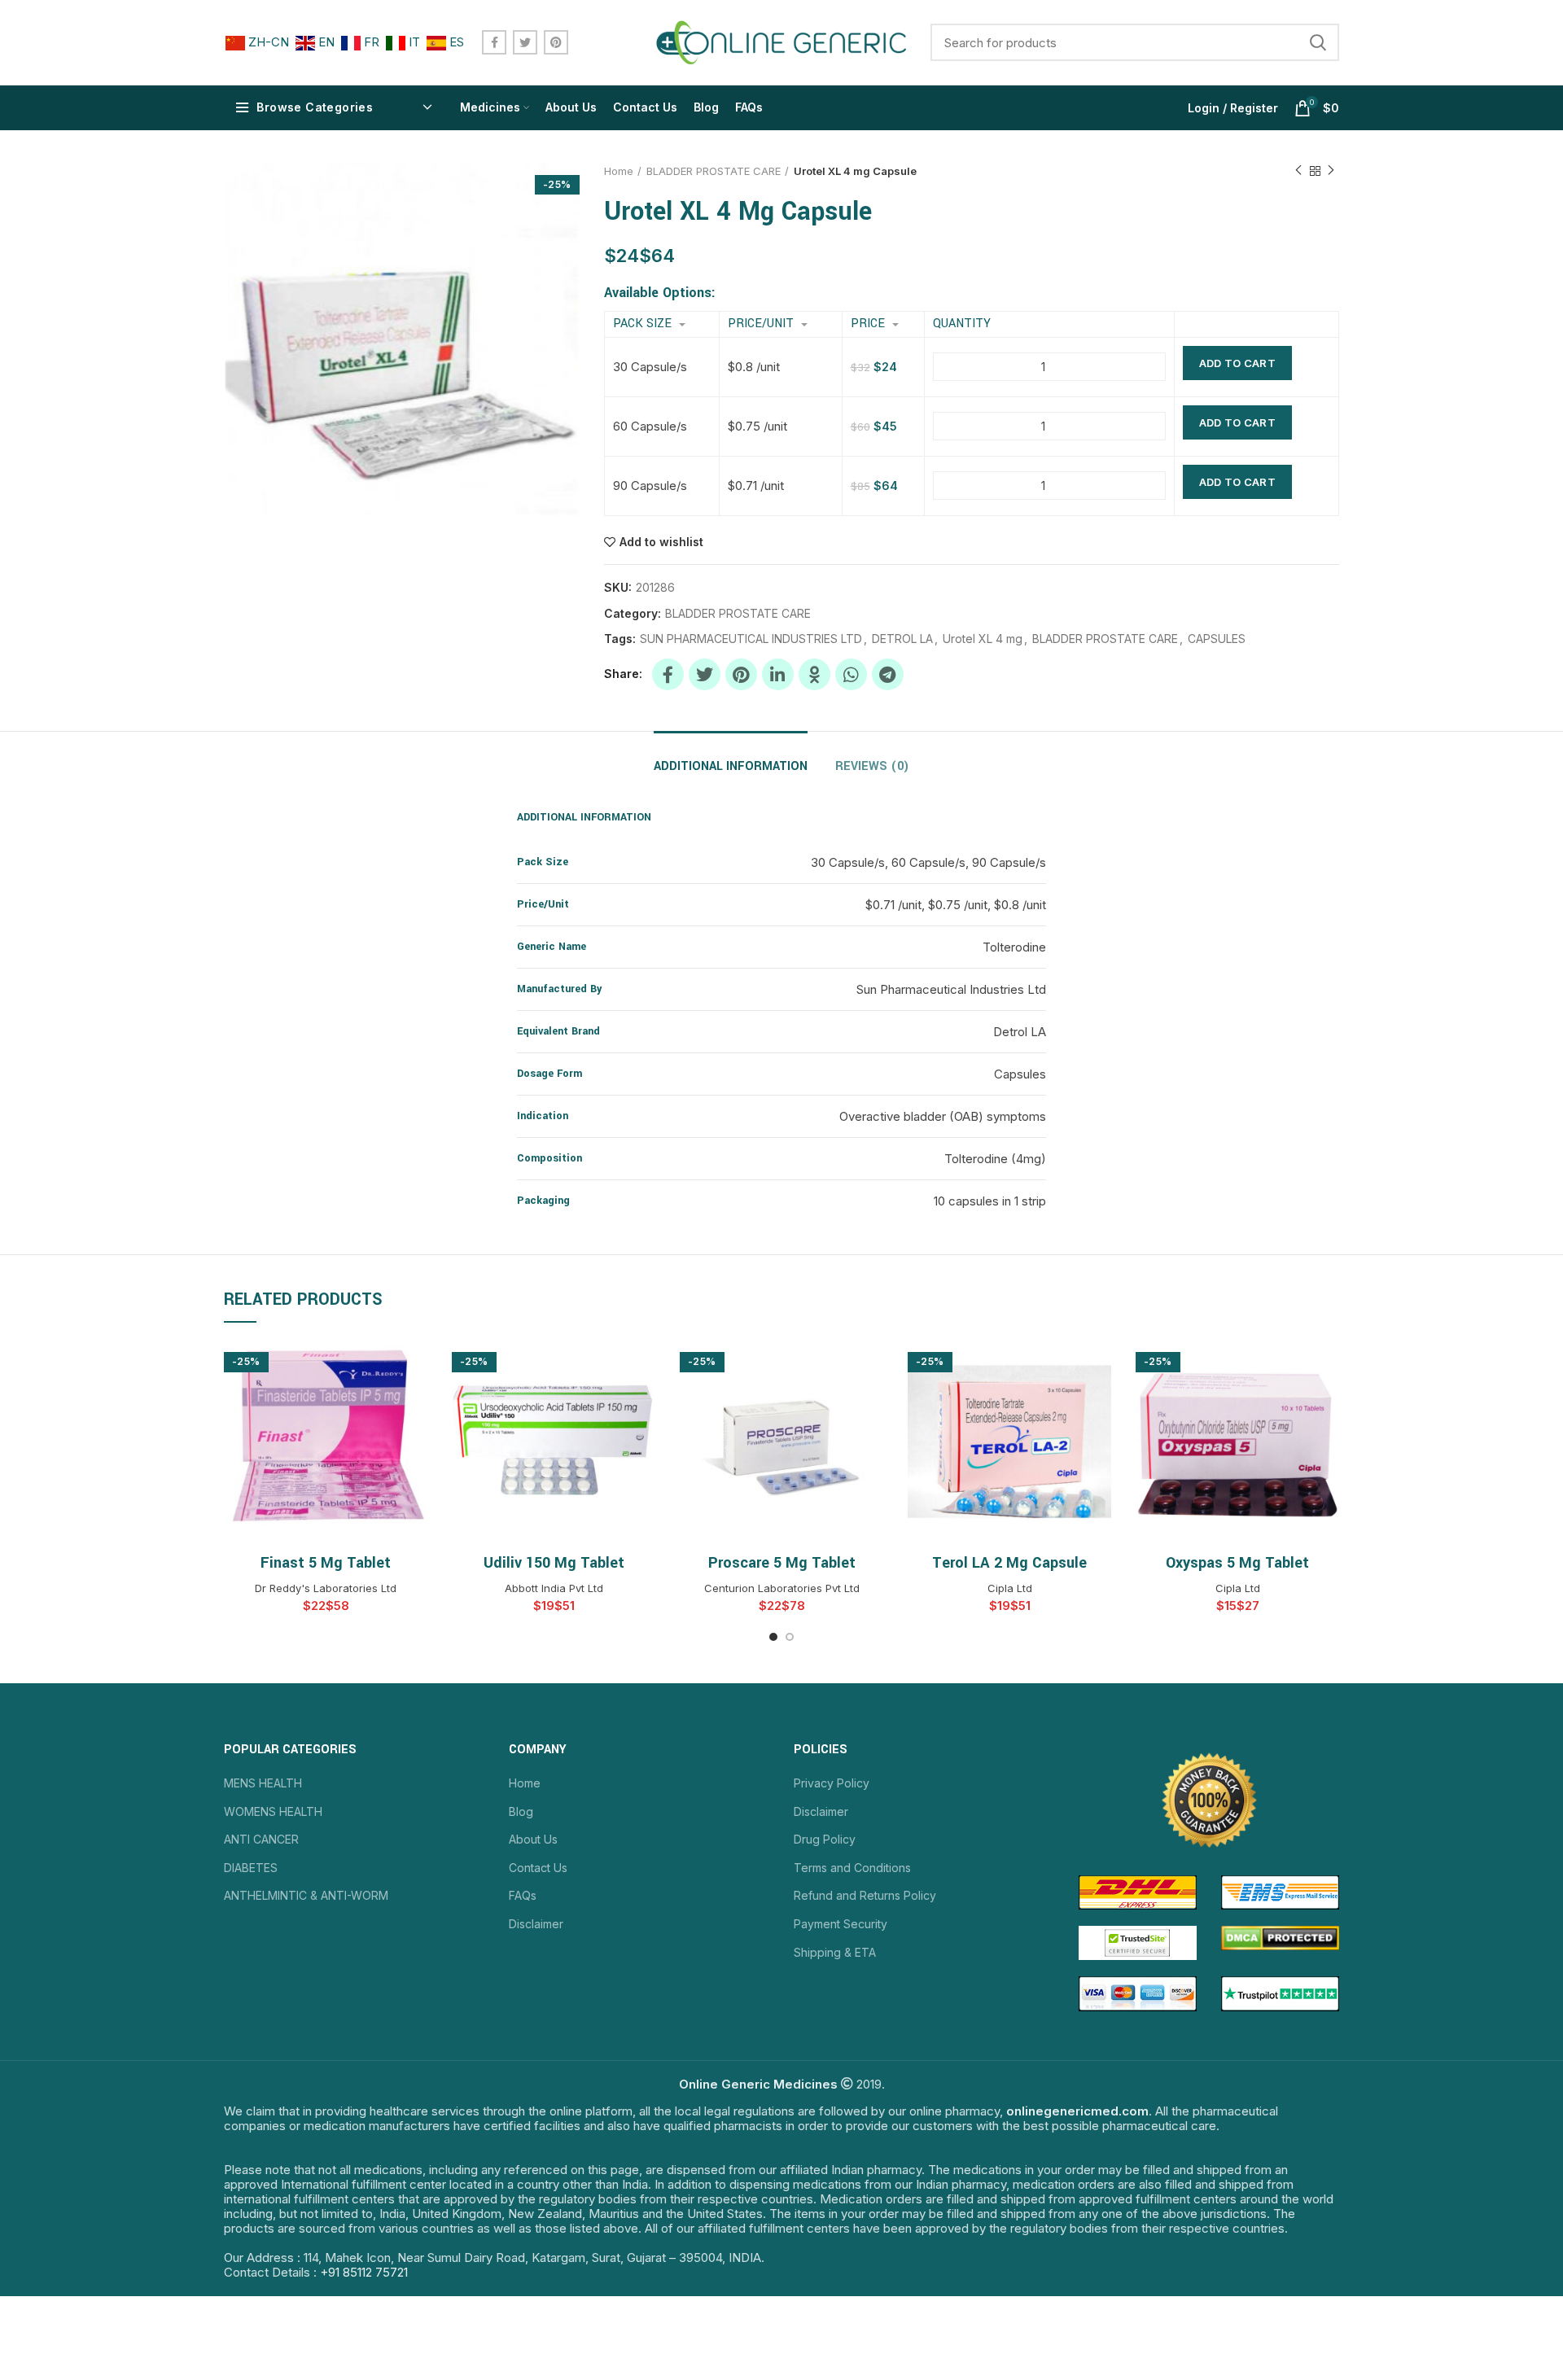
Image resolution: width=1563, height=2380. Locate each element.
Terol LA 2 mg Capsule (1009, 1563)
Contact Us (538, 1868)
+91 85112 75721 (364, 2272)
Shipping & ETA (835, 1952)
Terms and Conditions (852, 1868)
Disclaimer (536, 1924)
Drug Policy (825, 1839)
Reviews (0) (872, 766)
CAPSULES (1217, 639)
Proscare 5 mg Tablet (782, 1563)
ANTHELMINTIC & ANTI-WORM (306, 1895)
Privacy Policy (832, 1783)
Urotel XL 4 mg (983, 639)
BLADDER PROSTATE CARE (714, 171)
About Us (533, 1839)
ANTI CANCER (261, 1839)
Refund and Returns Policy (865, 1895)
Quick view (415, 1366)
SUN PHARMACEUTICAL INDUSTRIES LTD (751, 639)
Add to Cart (1237, 363)
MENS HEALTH (263, 1783)
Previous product (1298, 171)
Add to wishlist (661, 542)
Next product (1331, 171)
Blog (521, 1811)
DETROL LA (902, 639)
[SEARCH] (1317, 42)
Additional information (731, 766)
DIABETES (251, 1868)
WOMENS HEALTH (273, 1811)
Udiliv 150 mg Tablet (554, 1563)
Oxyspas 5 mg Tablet (1237, 1563)
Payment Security (841, 1924)
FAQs (523, 1895)
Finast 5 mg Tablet (326, 1563)
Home (619, 171)
